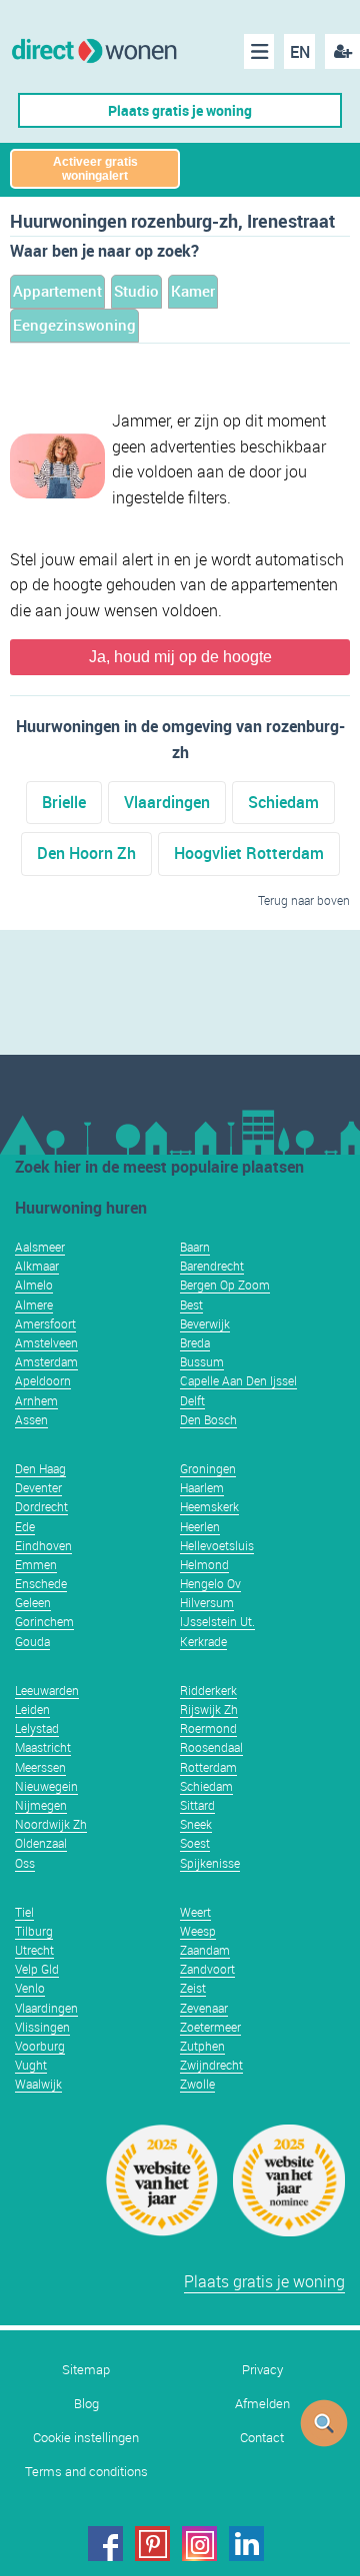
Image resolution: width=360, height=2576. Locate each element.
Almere (34, 1304)
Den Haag (40, 1468)
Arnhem (36, 1400)
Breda (195, 1342)
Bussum (202, 1361)
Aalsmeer (40, 1247)
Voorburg (40, 2046)
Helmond (204, 1564)
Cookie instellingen (86, 2438)
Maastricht (43, 1747)
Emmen (36, 1564)
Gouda (32, 1641)
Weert (195, 1912)
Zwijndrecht (211, 2065)
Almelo (34, 1285)
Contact (262, 2438)
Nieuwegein (46, 1786)
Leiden (32, 1709)
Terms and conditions (86, 2472)
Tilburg (34, 1931)
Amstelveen (46, 1342)
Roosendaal (211, 1747)
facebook (105, 2544)
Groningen (208, 1468)
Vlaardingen (167, 802)
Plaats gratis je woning (180, 110)
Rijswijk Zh (209, 1709)
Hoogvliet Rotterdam (249, 853)
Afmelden (262, 2404)
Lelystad (37, 1728)
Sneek (196, 1824)
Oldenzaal (41, 1843)
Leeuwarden (47, 1690)
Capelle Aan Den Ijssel (238, 1380)
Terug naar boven (304, 900)
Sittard (197, 1805)
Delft (192, 1400)
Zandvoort (207, 1969)
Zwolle (197, 2084)
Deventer (38, 1487)
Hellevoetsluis (217, 1545)
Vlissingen (42, 2027)
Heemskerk (209, 1506)
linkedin (246, 2544)
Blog (86, 2404)
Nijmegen (41, 1805)
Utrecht (34, 1950)
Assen (31, 1419)
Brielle (64, 802)
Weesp (198, 1931)
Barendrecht (212, 1266)
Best (191, 1304)
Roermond (208, 1728)
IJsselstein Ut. (217, 1621)
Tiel (24, 1912)
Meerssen (40, 1767)
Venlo (30, 1988)
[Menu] (259, 51)
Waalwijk (38, 2084)
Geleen (33, 1602)
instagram (199, 2544)
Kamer (193, 291)
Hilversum (207, 1602)
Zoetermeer (210, 2027)
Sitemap (86, 2370)
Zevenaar (204, 2008)
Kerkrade (203, 1641)
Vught (31, 2065)
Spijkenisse (210, 1863)
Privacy (262, 2370)
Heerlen (200, 1526)
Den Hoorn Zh (86, 853)
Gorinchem (44, 1621)
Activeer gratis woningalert (95, 169)
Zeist (193, 1988)
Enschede (41, 1583)
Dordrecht (41, 1506)
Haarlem (202, 1487)
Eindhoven (43, 1545)
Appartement (57, 291)
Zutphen (202, 2046)
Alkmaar (37, 1266)
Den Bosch (208, 1419)
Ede (25, 1526)
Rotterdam (208, 1767)
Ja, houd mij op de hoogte (180, 657)
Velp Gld (37, 1969)
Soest (195, 1843)
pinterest (152, 2544)
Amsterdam (46, 1361)
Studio (136, 291)
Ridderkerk (208, 1690)
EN (300, 52)
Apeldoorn (43, 1380)
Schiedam (283, 802)
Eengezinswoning (74, 325)
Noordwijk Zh (51, 1824)
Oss (25, 1863)
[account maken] (342, 51)
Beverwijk (205, 1323)
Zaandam (205, 1950)
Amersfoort (45, 1323)
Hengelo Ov (210, 1583)
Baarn (195, 1247)
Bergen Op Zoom (225, 1285)
